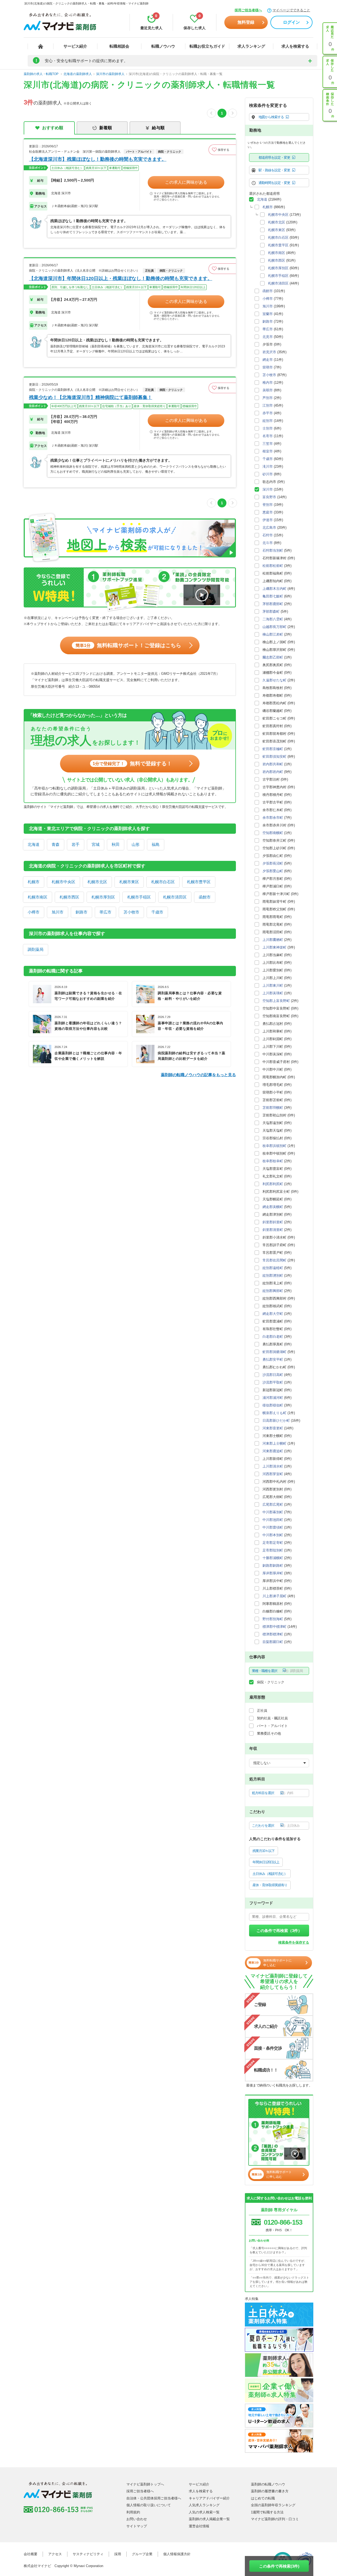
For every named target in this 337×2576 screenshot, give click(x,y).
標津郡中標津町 (274, 1627)
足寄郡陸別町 (273, 1550)
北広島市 (269, 528)
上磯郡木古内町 (274, 589)
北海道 (34, 844)
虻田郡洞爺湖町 (274, 1352)
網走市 (268, 360)
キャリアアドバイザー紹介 (209, 2498)
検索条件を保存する (294, 1942)
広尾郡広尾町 (273, 1504)
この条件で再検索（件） (279, 1931)
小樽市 (34, 912)
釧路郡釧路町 (273, 1566)
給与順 (158, 128)
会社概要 (31, 2554)
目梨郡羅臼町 (273, 1642)
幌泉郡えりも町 (274, 1413)
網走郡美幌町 (273, 1207)
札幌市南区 (38, 897)
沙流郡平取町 (273, 1382)
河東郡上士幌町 (274, 1443)
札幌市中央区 (63, 882)
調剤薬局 (36, 949)
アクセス (55, 2554)
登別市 (268, 505)
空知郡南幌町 (273, 833)
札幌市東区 (129, 882)
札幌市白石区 (163, 882)
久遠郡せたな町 (274, 680)
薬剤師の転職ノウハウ (268, 2484)
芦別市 (268, 398)
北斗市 (268, 543)
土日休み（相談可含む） (270, 1874)
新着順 (106, 128)
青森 (56, 844)
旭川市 (58, 912)
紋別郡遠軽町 (273, 1268)
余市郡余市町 (273, 818)
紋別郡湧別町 (273, 1275)
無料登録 (246, 22)
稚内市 (268, 383)
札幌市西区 (69, 897)
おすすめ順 (53, 128)
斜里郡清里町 (273, 1230)
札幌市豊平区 (199, 882)
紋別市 (268, 421)
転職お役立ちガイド (207, 46)
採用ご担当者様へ (248, 10)
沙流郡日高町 (273, 1375)
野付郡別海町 (273, 1619)
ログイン (291, 22)
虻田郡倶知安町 (274, 757)
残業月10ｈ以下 (264, 1851)
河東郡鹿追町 (273, 1451)
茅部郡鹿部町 (273, 604)
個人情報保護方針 (177, 2554)
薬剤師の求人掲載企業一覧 (209, 2519)
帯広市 (105, 912)
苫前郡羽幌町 (273, 1108)
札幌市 (34, 882)
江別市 (268, 405)
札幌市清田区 (175, 897)
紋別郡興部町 (273, 1291)
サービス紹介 (75, 46)
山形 (136, 844)
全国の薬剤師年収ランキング (273, 2505)
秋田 (116, 844)
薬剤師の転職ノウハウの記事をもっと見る (198, 1075)
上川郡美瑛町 (273, 993)
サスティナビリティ (88, 2554)
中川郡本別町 (273, 1535)
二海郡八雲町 (273, 619)
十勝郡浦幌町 (273, 1558)
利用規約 (133, 2512)
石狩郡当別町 (273, 550)
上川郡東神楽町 (274, 947)
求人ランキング (251, 46)
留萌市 (268, 367)
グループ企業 (142, 2554)
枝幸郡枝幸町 (273, 1161)
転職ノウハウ (163, 46)
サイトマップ (137, 2526)
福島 (156, 844)
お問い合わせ (137, 2519)
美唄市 (268, 390)
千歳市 (157, 912)
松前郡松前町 (273, 566)
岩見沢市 (269, 352)
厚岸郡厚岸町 (273, 1573)
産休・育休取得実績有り (270, 1885)
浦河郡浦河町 (273, 1398)
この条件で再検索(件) (279, 2566)
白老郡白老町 (273, 1337)
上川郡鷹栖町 (273, 940)
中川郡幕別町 (273, 1512)
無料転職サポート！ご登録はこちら (128, 645)
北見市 (268, 337)
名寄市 (268, 436)
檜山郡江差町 (273, 634)
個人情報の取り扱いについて (149, 2505)
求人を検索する (295, 46)
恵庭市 (268, 512)
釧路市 (81, 912)
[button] (222, 150)
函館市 (205, 897)
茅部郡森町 (271, 611)
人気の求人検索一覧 (204, 2512)
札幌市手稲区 (139, 897)
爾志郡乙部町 (273, 657)
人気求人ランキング (204, 2505)
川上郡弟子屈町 (274, 1596)
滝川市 (268, 466)
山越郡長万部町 (274, 627)
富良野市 (269, 497)
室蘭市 (268, 314)
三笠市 (268, 444)
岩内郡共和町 (273, 764)
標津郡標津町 (273, 1634)
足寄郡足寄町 (273, 1543)
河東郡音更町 (273, 1428)
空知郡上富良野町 (276, 1001)
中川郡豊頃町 (273, 1527)
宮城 (96, 844)
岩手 (76, 844)
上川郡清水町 (273, 1466)
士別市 (268, 428)
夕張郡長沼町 (273, 863)
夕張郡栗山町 (273, 871)
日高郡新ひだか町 (276, 1421)
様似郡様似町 (273, 1405)
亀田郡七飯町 (273, 596)
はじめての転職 (263, 2498)
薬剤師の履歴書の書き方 (270, 2491)
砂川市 (268, 474)
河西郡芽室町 (273, 1474)
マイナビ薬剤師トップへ (145, 2484)
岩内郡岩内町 (273, 772)
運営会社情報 (199, 2526)
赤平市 (268, 413)
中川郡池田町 (273, 1520)
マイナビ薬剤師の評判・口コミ (275, 2519)
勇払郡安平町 (273, 1359)
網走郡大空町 (273, 1314)
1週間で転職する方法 (267, 2512)
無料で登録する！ (132, 763)
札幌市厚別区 (103, 897)
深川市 (268, 489)
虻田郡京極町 (273, 749)
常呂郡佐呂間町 (274, 1260)
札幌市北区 (97, 882)
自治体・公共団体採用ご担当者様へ (154, 2498)
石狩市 (268, 535)
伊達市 (268, 520)
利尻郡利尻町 (273, 1184)
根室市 (268, 451)
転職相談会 (119, 46)
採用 (118, 2554)
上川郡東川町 (273, 985)
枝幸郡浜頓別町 (274, 1146)
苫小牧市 (131, 912)
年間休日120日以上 (266, 1862)
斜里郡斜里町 (273, 1222)
